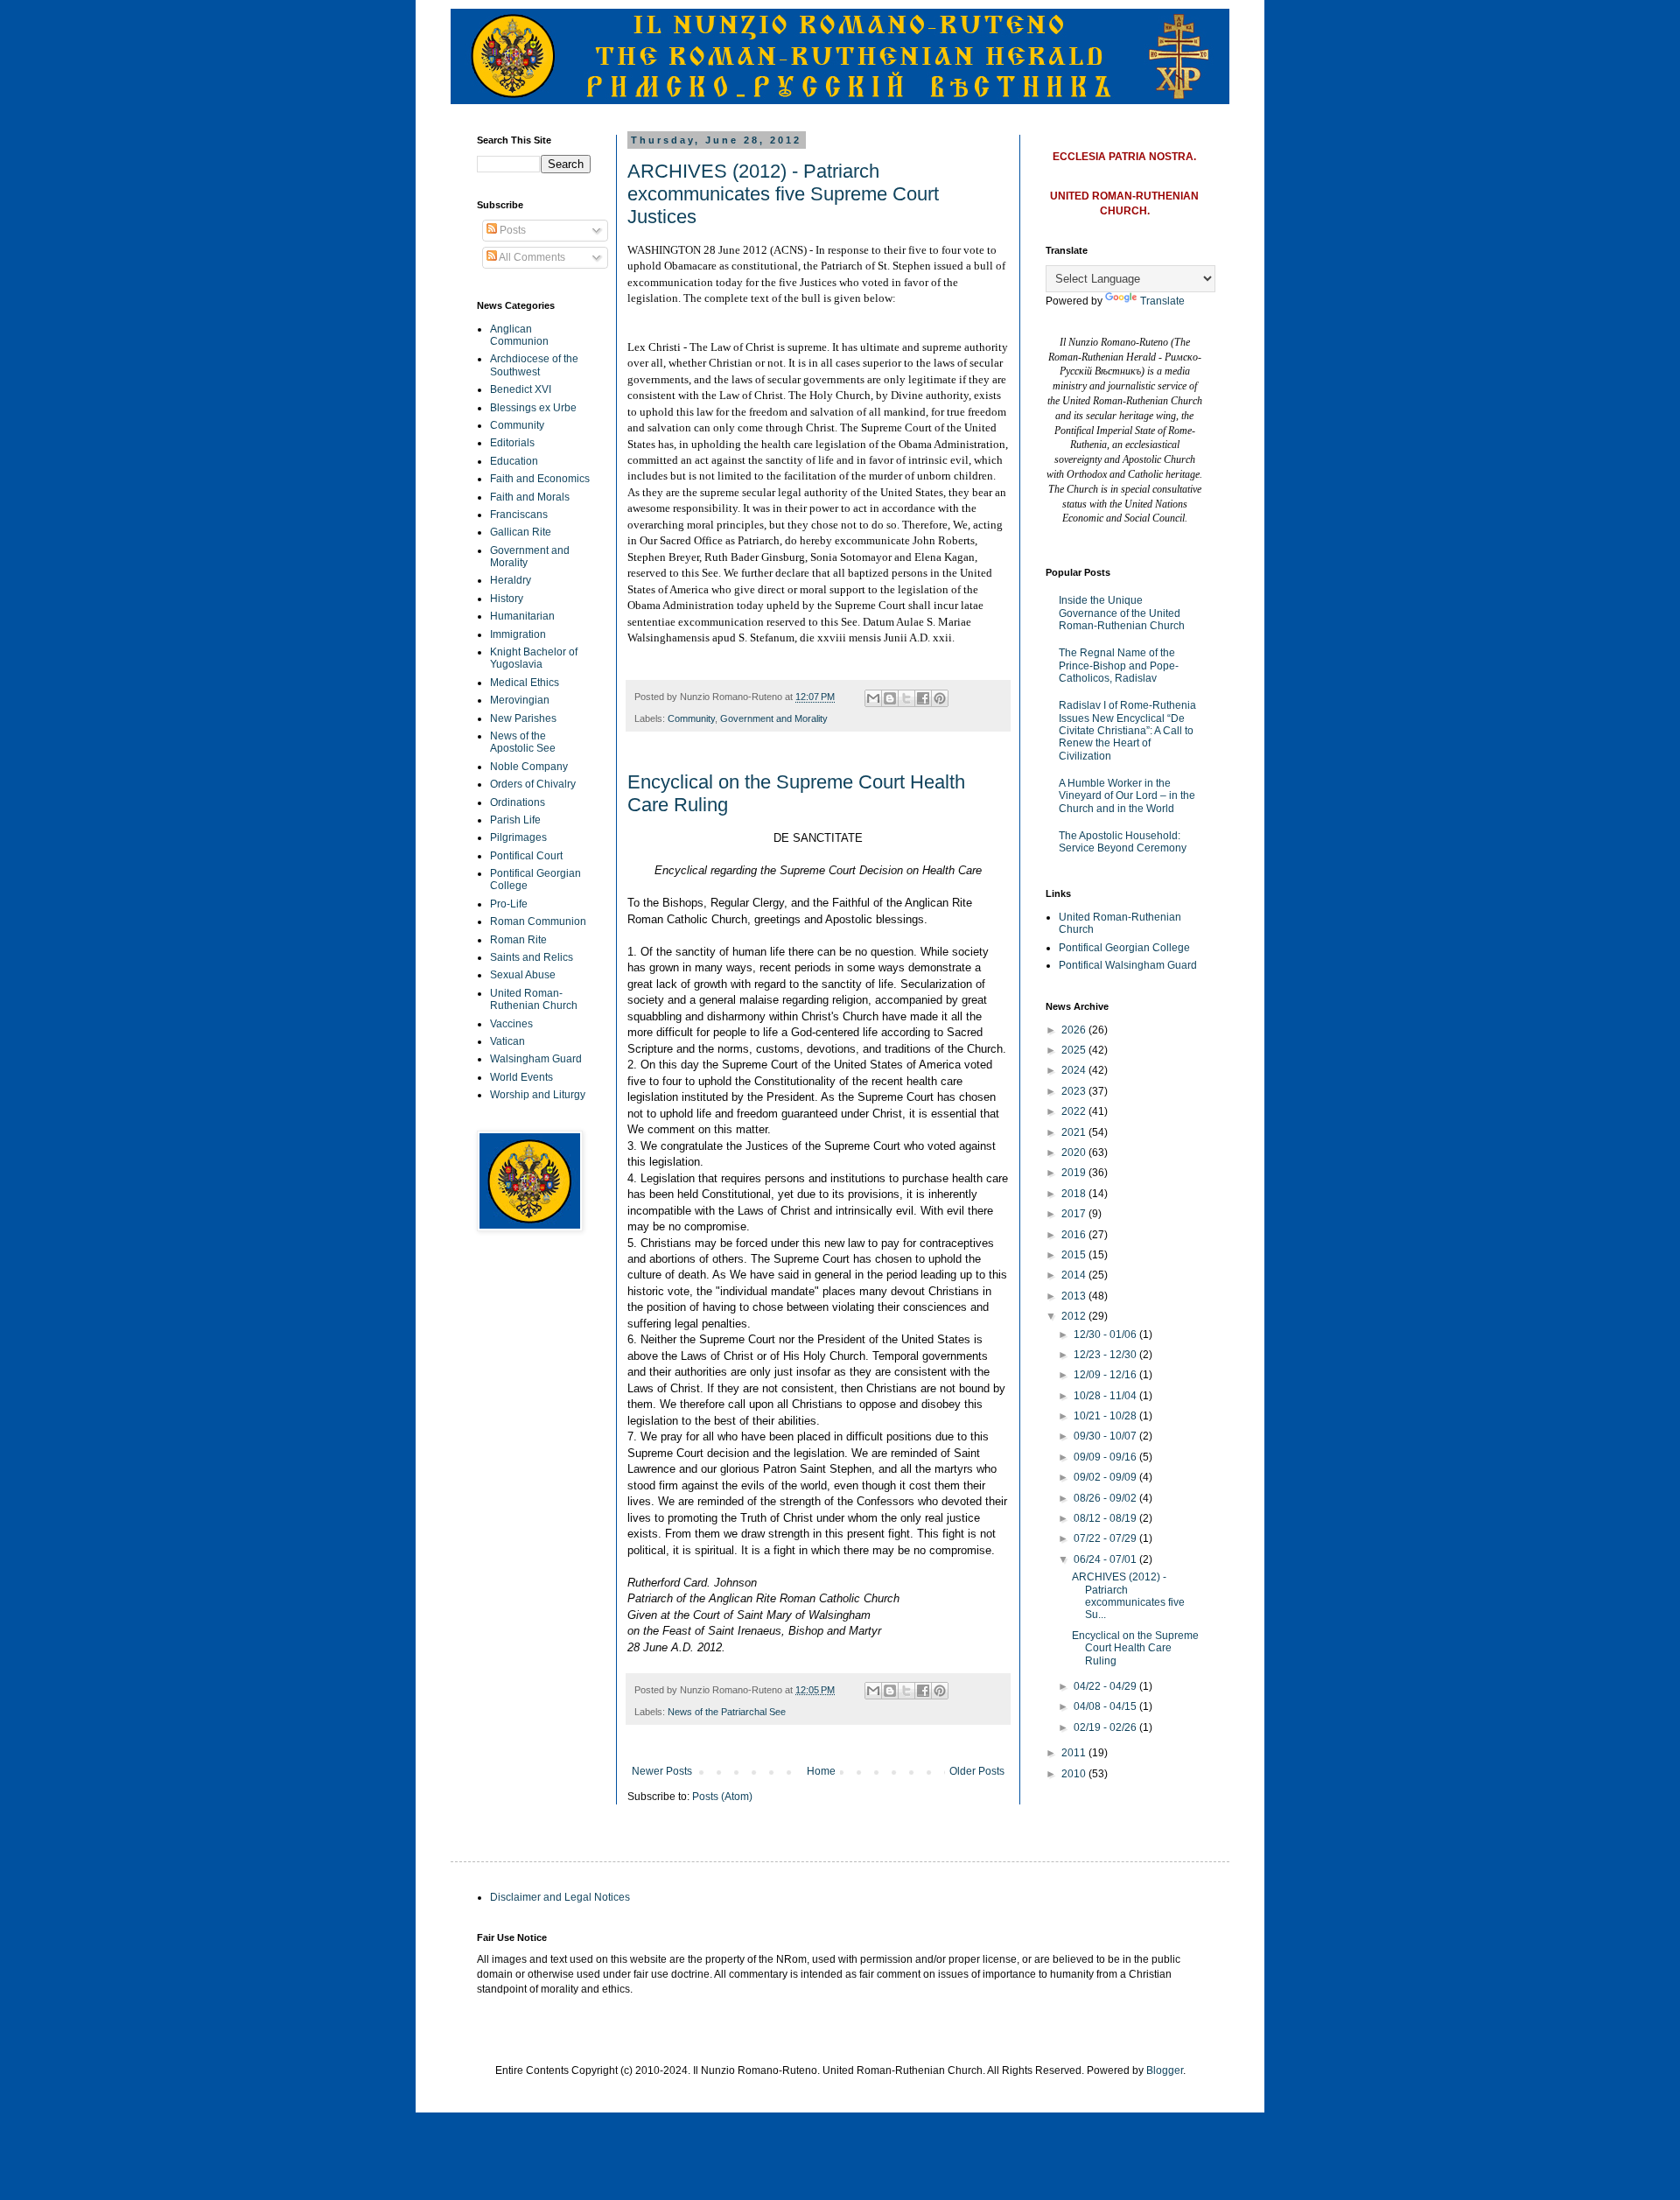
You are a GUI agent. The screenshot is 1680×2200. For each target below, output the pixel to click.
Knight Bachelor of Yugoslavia (534, 658)
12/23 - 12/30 (1106, 1355)
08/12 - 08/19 (1106, 1518)
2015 (1075, 1255)
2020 (1075, 1153)
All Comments (531, 257)
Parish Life (515, 820)
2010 (1075, 1774)
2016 (1075, 1235)
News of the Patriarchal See (727, 1712)
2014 (1075, 1275)
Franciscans (519, 515)
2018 (1075, 1194)
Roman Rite (518, 940)
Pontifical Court (526, 856)
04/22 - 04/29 (1106, 1686)
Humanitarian (522, 616)
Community (691, 718)
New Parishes (523, 718)
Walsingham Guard (536, 1059)
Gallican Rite (521, 532)
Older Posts (977, 1771)
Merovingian (520, 700)
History (507, 599)
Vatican (507, 1041)
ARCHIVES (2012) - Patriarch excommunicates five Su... (1128, 1596)
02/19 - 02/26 (1106, 1727)
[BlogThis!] (890, 698)
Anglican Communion (519, 335)
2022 (1075, 1111)
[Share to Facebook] (923, 698)
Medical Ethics (525, 683)
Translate (1162, 301)
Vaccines (511, 1024)
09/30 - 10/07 (1106, 1436)
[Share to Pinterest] (940, 698)
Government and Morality (774, 718)
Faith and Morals (530, 497)
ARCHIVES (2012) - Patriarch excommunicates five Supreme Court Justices (783, 194)
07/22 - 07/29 (1106, 1538)
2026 (1075, 1030)
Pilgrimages (518, 837)
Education (514, 461)
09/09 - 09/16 (1106, 1457)
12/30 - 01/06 (1106, 1335)
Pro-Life (509, 904)
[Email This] (873, 698)
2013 (1075, 1296)
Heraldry (511, 580)
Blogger (1165, 2070)
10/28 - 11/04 (1106, 1396)
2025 (1075, 1050)
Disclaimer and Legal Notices (560, 1897)
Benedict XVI (521, 389)
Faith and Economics (540, 479)
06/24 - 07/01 (1106, 1559)
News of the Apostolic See (523, 742)
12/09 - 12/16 (1106, 1375)
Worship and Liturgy (538, 1095)
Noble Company (529, 767)
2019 (1075, 1173)
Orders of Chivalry (533, 784)
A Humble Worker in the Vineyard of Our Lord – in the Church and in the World (1127, 796)
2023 (1075, 1091)
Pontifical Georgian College (1124, 948)
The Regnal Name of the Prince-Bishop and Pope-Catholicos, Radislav (1119, 666)
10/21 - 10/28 (1106, 1416)
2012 (1075, 1316)
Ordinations (518, 802)
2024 (1075, 1070)
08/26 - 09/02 (1106, 1498)
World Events (521, 1077)
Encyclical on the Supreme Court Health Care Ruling (1135, 1648)
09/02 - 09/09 (1106, 1477)
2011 (1075, 1753)
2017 (1075, 1214)
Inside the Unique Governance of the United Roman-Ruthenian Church (1122, 613)
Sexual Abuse (523, 975)
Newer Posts (662, 1771)
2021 (1075, 1132)
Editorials (512, 443)
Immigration (518, 634)
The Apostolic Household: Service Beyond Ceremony (1123, 842)
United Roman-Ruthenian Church (534, 999)
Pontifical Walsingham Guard (1128, 965)
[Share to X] (906, 698)
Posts (511, 230)
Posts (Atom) (722, 1797)
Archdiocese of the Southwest (534, 365)
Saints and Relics (532, 957)
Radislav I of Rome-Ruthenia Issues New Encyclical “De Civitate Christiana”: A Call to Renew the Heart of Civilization (1127, 731)
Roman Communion (538, 921)
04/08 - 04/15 (1106, 1706)
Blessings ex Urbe (533, 408)
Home (821, 1771)
